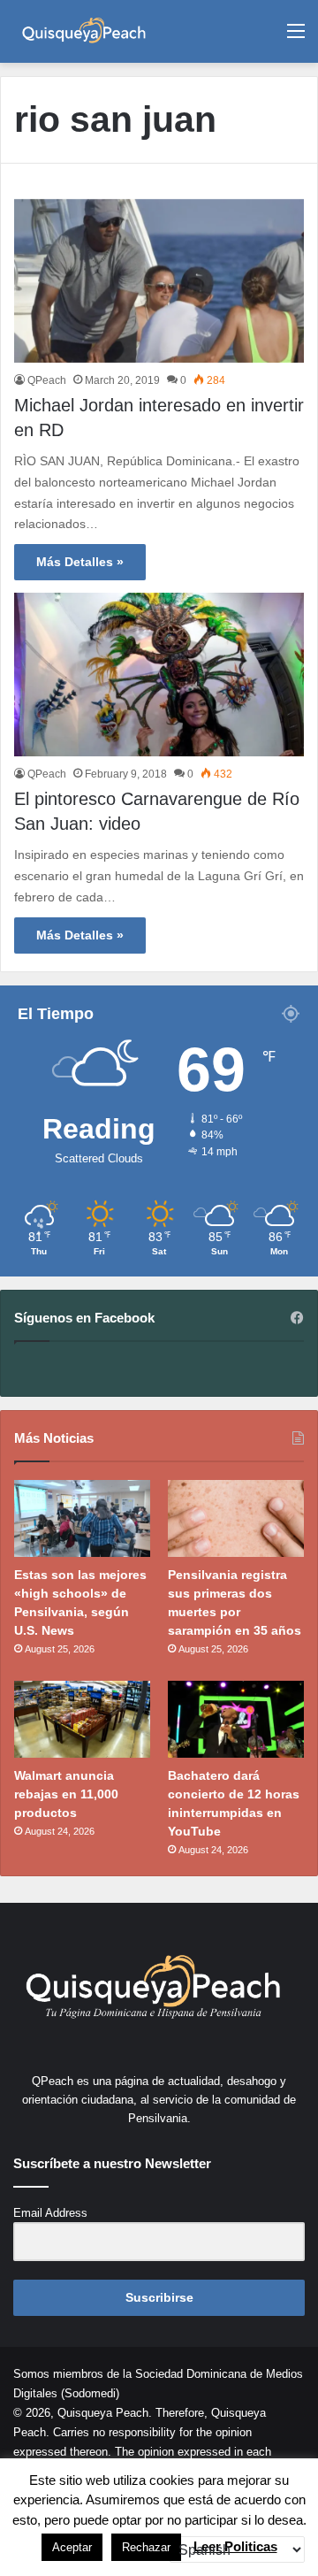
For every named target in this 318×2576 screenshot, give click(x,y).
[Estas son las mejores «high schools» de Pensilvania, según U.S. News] (82, 1518)
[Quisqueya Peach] (84, 31)
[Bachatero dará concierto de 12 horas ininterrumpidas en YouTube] (236, 1719)
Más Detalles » (80, 562)
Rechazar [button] (146, 2547)
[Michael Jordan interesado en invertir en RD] (159, 281)
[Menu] (296, 38)
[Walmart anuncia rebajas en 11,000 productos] (82, 1719)
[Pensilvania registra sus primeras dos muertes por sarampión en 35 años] (236, 1518)
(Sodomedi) (90, 2393)
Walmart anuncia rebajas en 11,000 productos (66, 1794)
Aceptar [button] (72, 2547)
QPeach (47, 380)
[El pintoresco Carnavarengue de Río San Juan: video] (159, 675)
